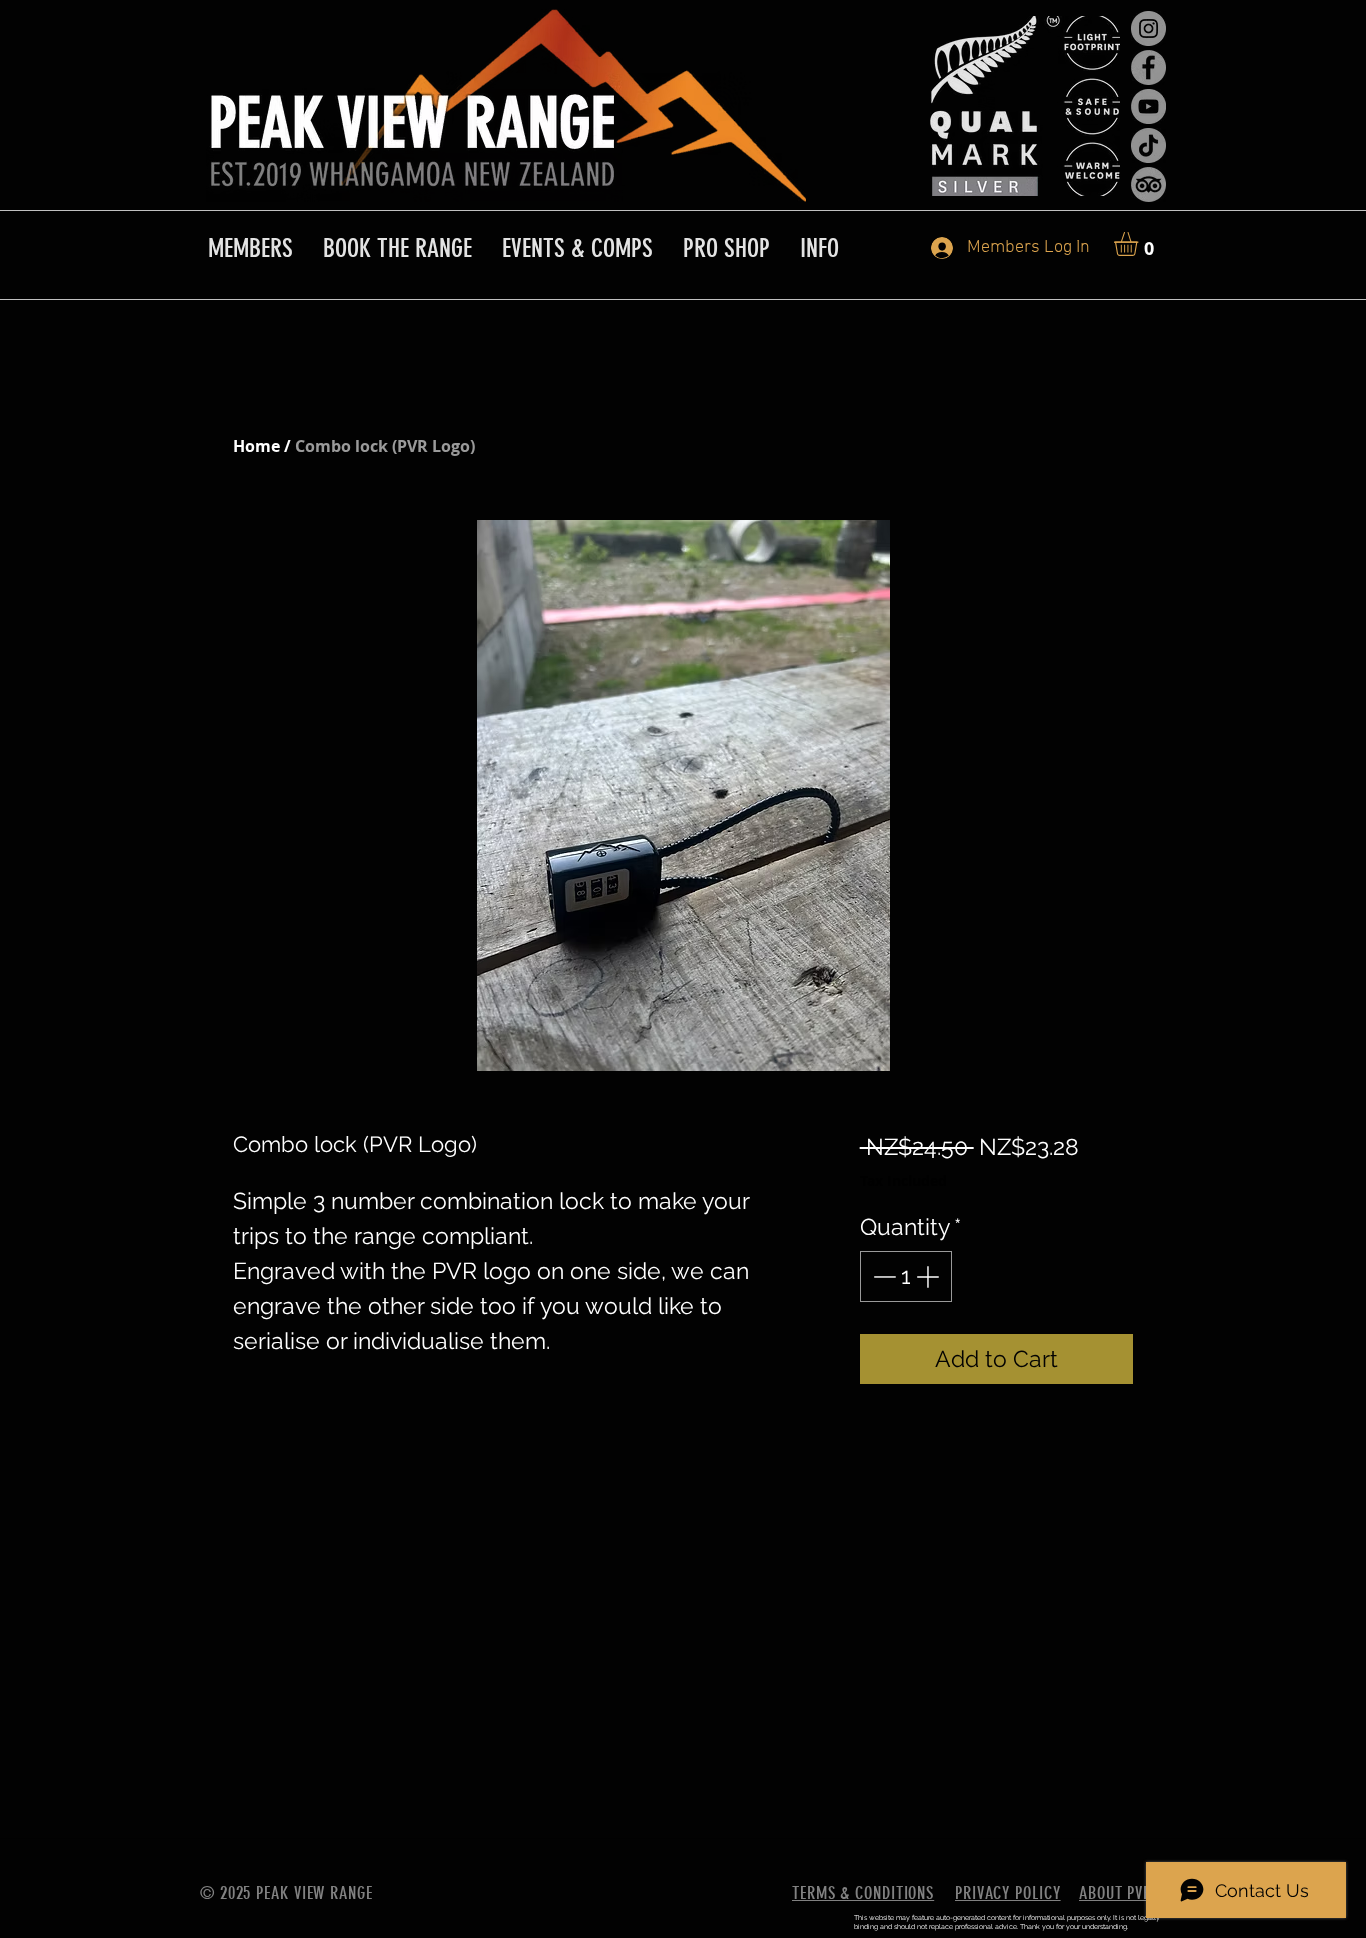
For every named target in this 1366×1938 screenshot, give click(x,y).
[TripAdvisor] (1148, 184)
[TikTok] (1148, 145)
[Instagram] (1148, 28)
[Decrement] (882, 1276)
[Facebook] (1148, 67)
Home (256, 446)
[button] (1140, 244)
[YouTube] (1148, 106)
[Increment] (929, 1276)
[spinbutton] (905, 1276)
